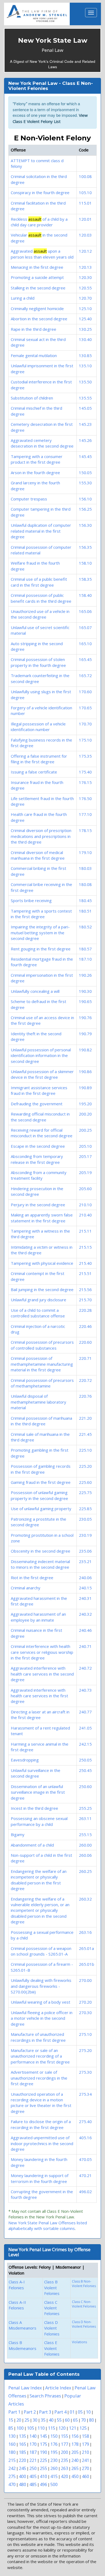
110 (41, 2428)
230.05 (85, 1519)
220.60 (85, 1342)
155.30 (85, 483)
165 (22, 2444)
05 (80, 2412)
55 (59, 2420)
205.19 (85, 1172)
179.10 (85, 852)
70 (83, 2420)
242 (12, 2468)
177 (64, 2444)
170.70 (85, 724)
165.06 (85, 611)
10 (88, 2412)
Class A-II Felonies (17, 2305)
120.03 (85, 235)
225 (43, 2460)
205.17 (85, 1156)
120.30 (85, 277)
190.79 (85, 1034)
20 (19, 2420)
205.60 (85, 1189)
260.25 (85, 1871)
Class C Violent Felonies (52, 2308)
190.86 (85, 1071)
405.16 (85, 2138)
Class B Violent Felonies (52, 2288)
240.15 (85, 1588)
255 (43, 2468)
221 (33, 2460)
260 (54, 2468)
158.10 (85, 563)
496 (43, 2484)
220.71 (85, 1358)
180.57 (85, 949)
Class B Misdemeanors (22, 2345)
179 (85, 2444)
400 (22, 2476)
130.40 (85, 339)
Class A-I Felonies (17, 2285)
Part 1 (14, 2412)
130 (12, 2436)
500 (54, 2484)
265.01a (86, 1948)
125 (83, 2428)
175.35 (85, 756)
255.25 (85, 1808)
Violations (79, 2342)
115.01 (85, 203)
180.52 (85, 927)
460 (85, 2476)
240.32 (85, 1614)
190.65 (85, 1001)
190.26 (85, 975)
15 (11, 2420)
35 (43, 2420)
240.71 (85, 1646)
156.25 (85, 509)
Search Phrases (45, 2396)
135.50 (85, 382)
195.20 (85, 1104)
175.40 (85, 772)
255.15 (85, 1834)
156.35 (85, 547)
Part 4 (60, 2412)
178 (75, 2444)
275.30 (85, 2072)
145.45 (85, 456)
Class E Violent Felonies (52, 2348)
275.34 (85, 2094)
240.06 (85, 1578)
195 (54, 2452)
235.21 (85, 1561)
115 (52, 2428)
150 (54, 2436)
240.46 (85, 1630)
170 (33, 2444)
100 (20, 2428)
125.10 (85, 308)
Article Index (58, 2388)
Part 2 (30, 2412)
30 (35, 2420)
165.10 (85, 644)
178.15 (85, 830)
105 (31, 2428)
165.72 (85, 675)
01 (72, 2412)
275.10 (85, 2034)
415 (54, 2476)
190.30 (85, 991)
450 (75, 2476)
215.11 (85, 1231)
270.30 (85, 2012)
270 (85, 2468)
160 (12, 2444)
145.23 (85, 424)
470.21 (85, 2175)
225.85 (85, 1509)
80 (92, 2420)
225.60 (85, 1482)
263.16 (85, 1932)
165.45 (85, 659)
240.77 (85, 1712)
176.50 (85, 798)
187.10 (85, 959)
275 (12, 2476)
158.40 (85, 595)
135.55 (85, 398)
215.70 (85, 1300)
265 (75, 2468)
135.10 (85, 366)
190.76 (85, 1018)
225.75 (85, 1492)
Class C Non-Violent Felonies (84, 2304)
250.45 (85, 1770)
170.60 (85, 692)
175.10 (85, 740)
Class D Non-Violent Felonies (84, 2324)
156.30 (85, 525)
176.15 (85, 782)
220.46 (85, 1326)
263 (64, 2468)
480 (22, 2484)
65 (75, 2420)
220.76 (85, 1396)
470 (12, 2484)
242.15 (85, 1744)
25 (27, 2420)
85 (11, 2428)
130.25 (85, 329)
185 (22, 2452)
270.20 (85, 2002)
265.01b (87, 1964)
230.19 (85, 1535)
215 (12, 2460)
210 (85, 2452)
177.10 (85, 814)
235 (64, 2460)
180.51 (85, 911)
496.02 (85, 2192)
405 (33, 2476)
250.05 (85, 1760)
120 (62, 2428)
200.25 (85, 1130)
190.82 (85, 1050)
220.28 (85, 1310)
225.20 (85, 1466)
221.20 (85, 1418)
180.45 (85, 900)
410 (43, 2476)
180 (12, 2452)
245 (22, 2468)
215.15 (85, 1247)
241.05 (85, 1728)
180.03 (85, 868)
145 (43, 2436)
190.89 (85, 1088)
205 (75, 2452)
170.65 (85, 708)
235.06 (85, 1551)
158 (85, 2436)
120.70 (85, 298)
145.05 (85, 408)
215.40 (85, 1263)
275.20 (85, 2050)
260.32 (85, 1899)
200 (64, 2452)
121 (73, 2428)
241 (85, 2460)
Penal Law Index (25, 2388)
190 (43, 2452)
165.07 (85, 627)
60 (67, 2420)
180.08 (85, 884)
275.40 (85, 2121)
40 (51, 2420)
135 (22, 2436)
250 (33, 2468)
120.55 (85, 288)
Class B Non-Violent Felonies (84, 2284)
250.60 (85, 1786)
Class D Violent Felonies (52, 2328)
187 (33, 2452)
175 (43, 2444)
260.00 (85, 1845)
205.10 (85, 1146)
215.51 (85, 1273)
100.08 (85, 176)
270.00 (85, 1980)
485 (33, 2484)
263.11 (85, 1818)
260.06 (85, 1855)
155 (64, 2436)
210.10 (85, 1205)
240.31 (85, 1598)
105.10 (85, 192)
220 (22, 2460)
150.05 (85, 473)
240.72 (85, 1668)
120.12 (85, 251)
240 (75, 2460)
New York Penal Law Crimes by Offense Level (49, 2252)
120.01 (85, 219)
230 (54, 2460)
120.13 (85, 267)
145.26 (85, 440)
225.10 (85, 1450)
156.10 (85, 499)
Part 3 (45, 2412)
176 (54, 2444)
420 (64, 2476)
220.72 (85, 1380)
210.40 (85, 1215)
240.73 (85, 1690)
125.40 (85, 319)
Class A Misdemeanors (22, 2325)
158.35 (85, 579)
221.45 (85, 1434)
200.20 (85, 1114)
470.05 (85, 2159)
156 (75, 2436)
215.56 (85, 1289)
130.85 (85, 355)
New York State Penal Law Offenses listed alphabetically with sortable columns (48, 2226)
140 (33, 2436)
